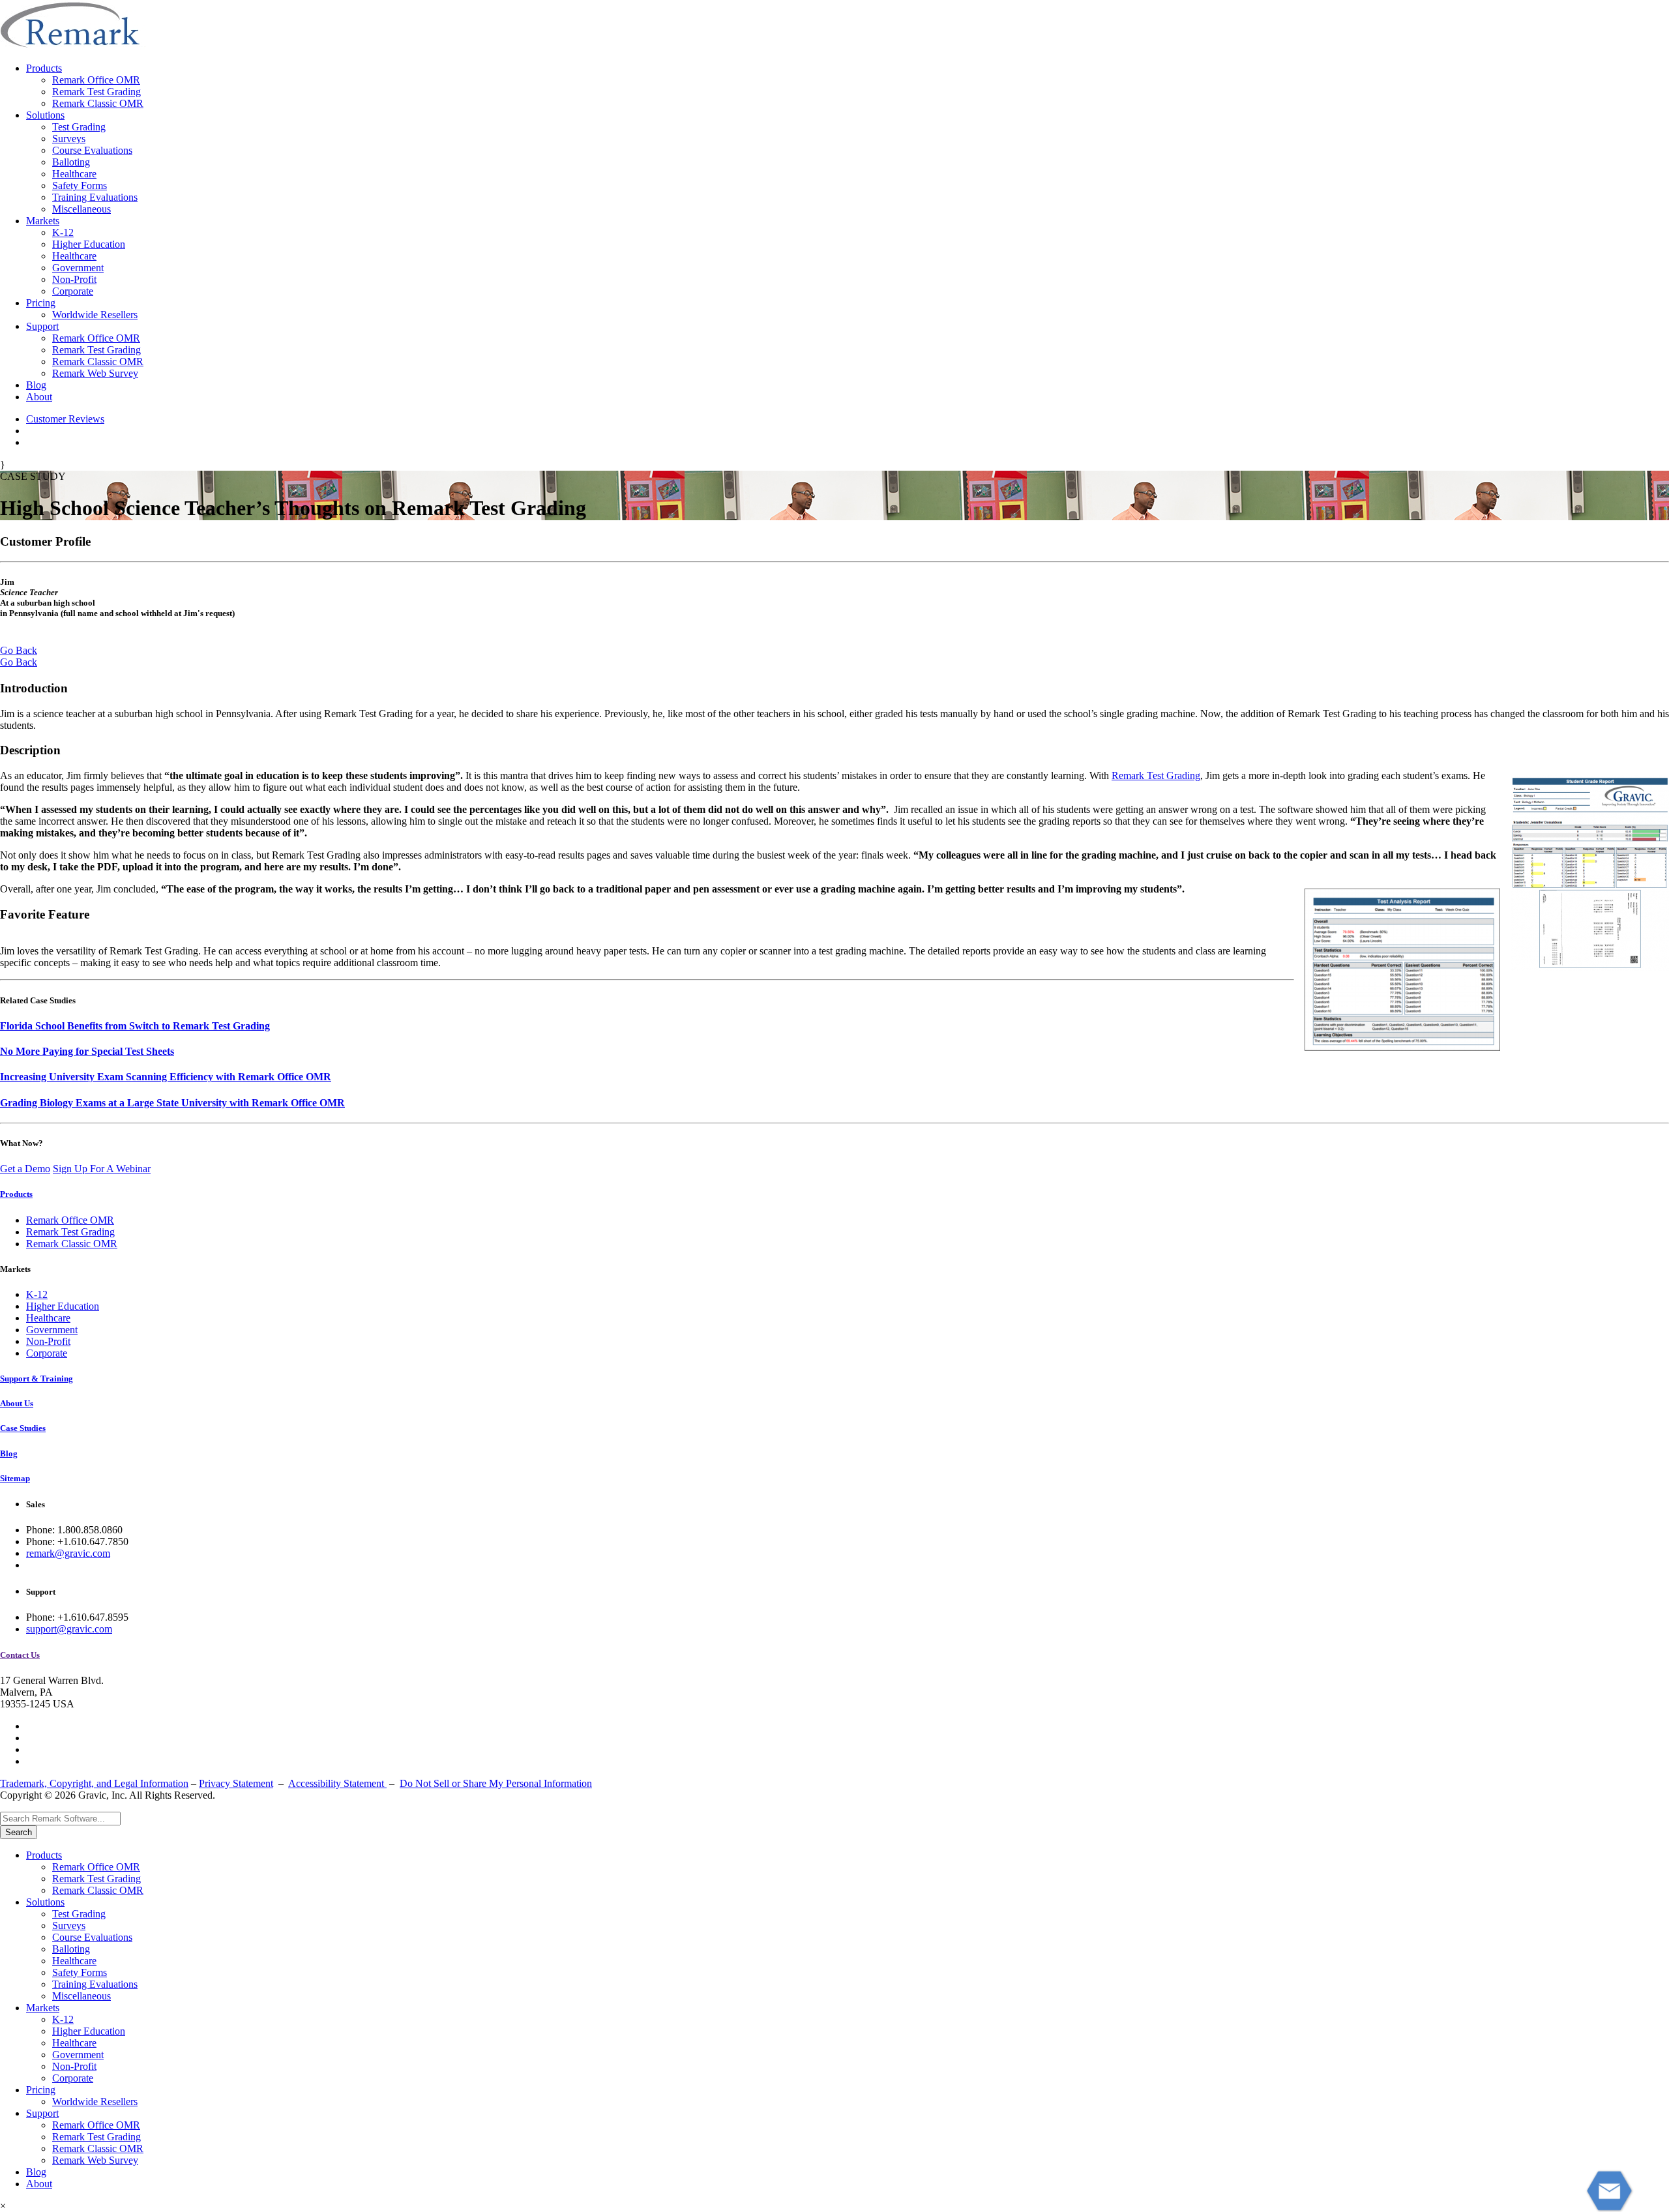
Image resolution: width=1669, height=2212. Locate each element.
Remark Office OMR (96, 80)
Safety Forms (80, 185)
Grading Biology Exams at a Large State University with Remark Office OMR (172, 1103)
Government (78, 268)
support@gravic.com (69, 1629)
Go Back (19, 650)
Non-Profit (74, 279)
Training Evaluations (95, 197)
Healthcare (74, 174)
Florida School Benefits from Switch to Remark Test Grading (135, 1026)
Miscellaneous (81, 209)
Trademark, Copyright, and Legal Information (94, 1783)
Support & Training (37, 1379)
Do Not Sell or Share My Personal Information (496, 1783)
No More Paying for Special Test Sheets (87, 1051)
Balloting (71, 162)
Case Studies (23, 1428)
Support (42, 326)
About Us (17, 1403)
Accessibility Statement (337, 1783)
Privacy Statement (236, 1783)
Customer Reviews (65, 419)
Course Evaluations (92, 150)
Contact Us (20, 1655)
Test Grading (79, 127)
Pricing (41, 303)
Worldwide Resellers (95, 315)
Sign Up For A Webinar (102, 1169)
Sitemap (15, 1478)
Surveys (69, 139)
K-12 (63, 232)
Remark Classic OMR (98, 103)
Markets (43, 221)
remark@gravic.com (68, 1553)
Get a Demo (25, 1169)
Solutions (45, 115)
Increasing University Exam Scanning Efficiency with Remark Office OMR (166, 1077)
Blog (36, 385)
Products (44, 68)
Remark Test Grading (96, 92)
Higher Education (89, 244)
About (39, 397)
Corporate (73, 291)
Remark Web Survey (95, 373)
